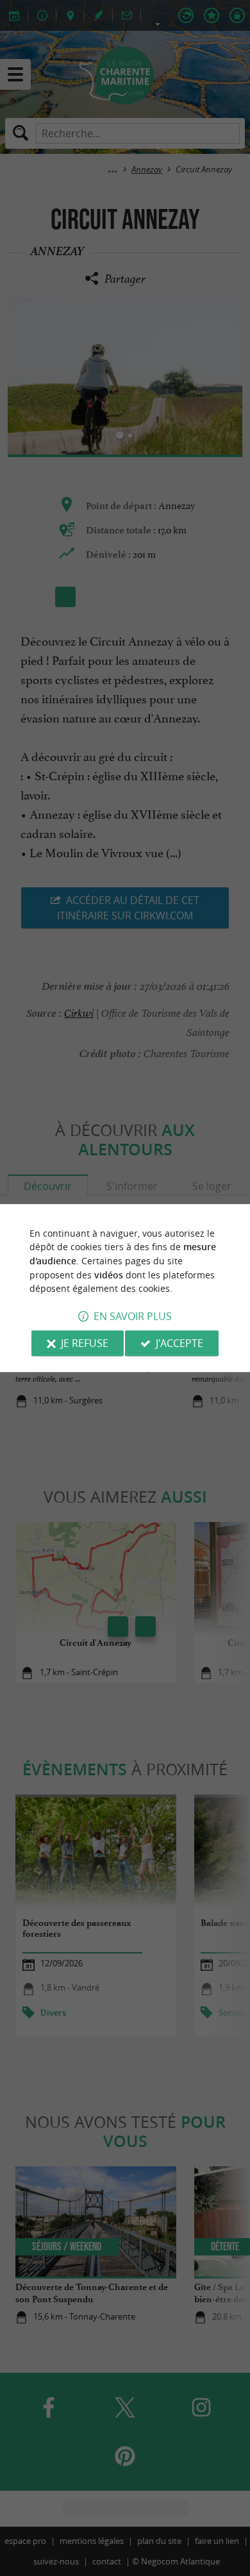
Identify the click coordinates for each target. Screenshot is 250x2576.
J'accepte (179, 1343)
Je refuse (85, 1343)
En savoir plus (133, 1316)
